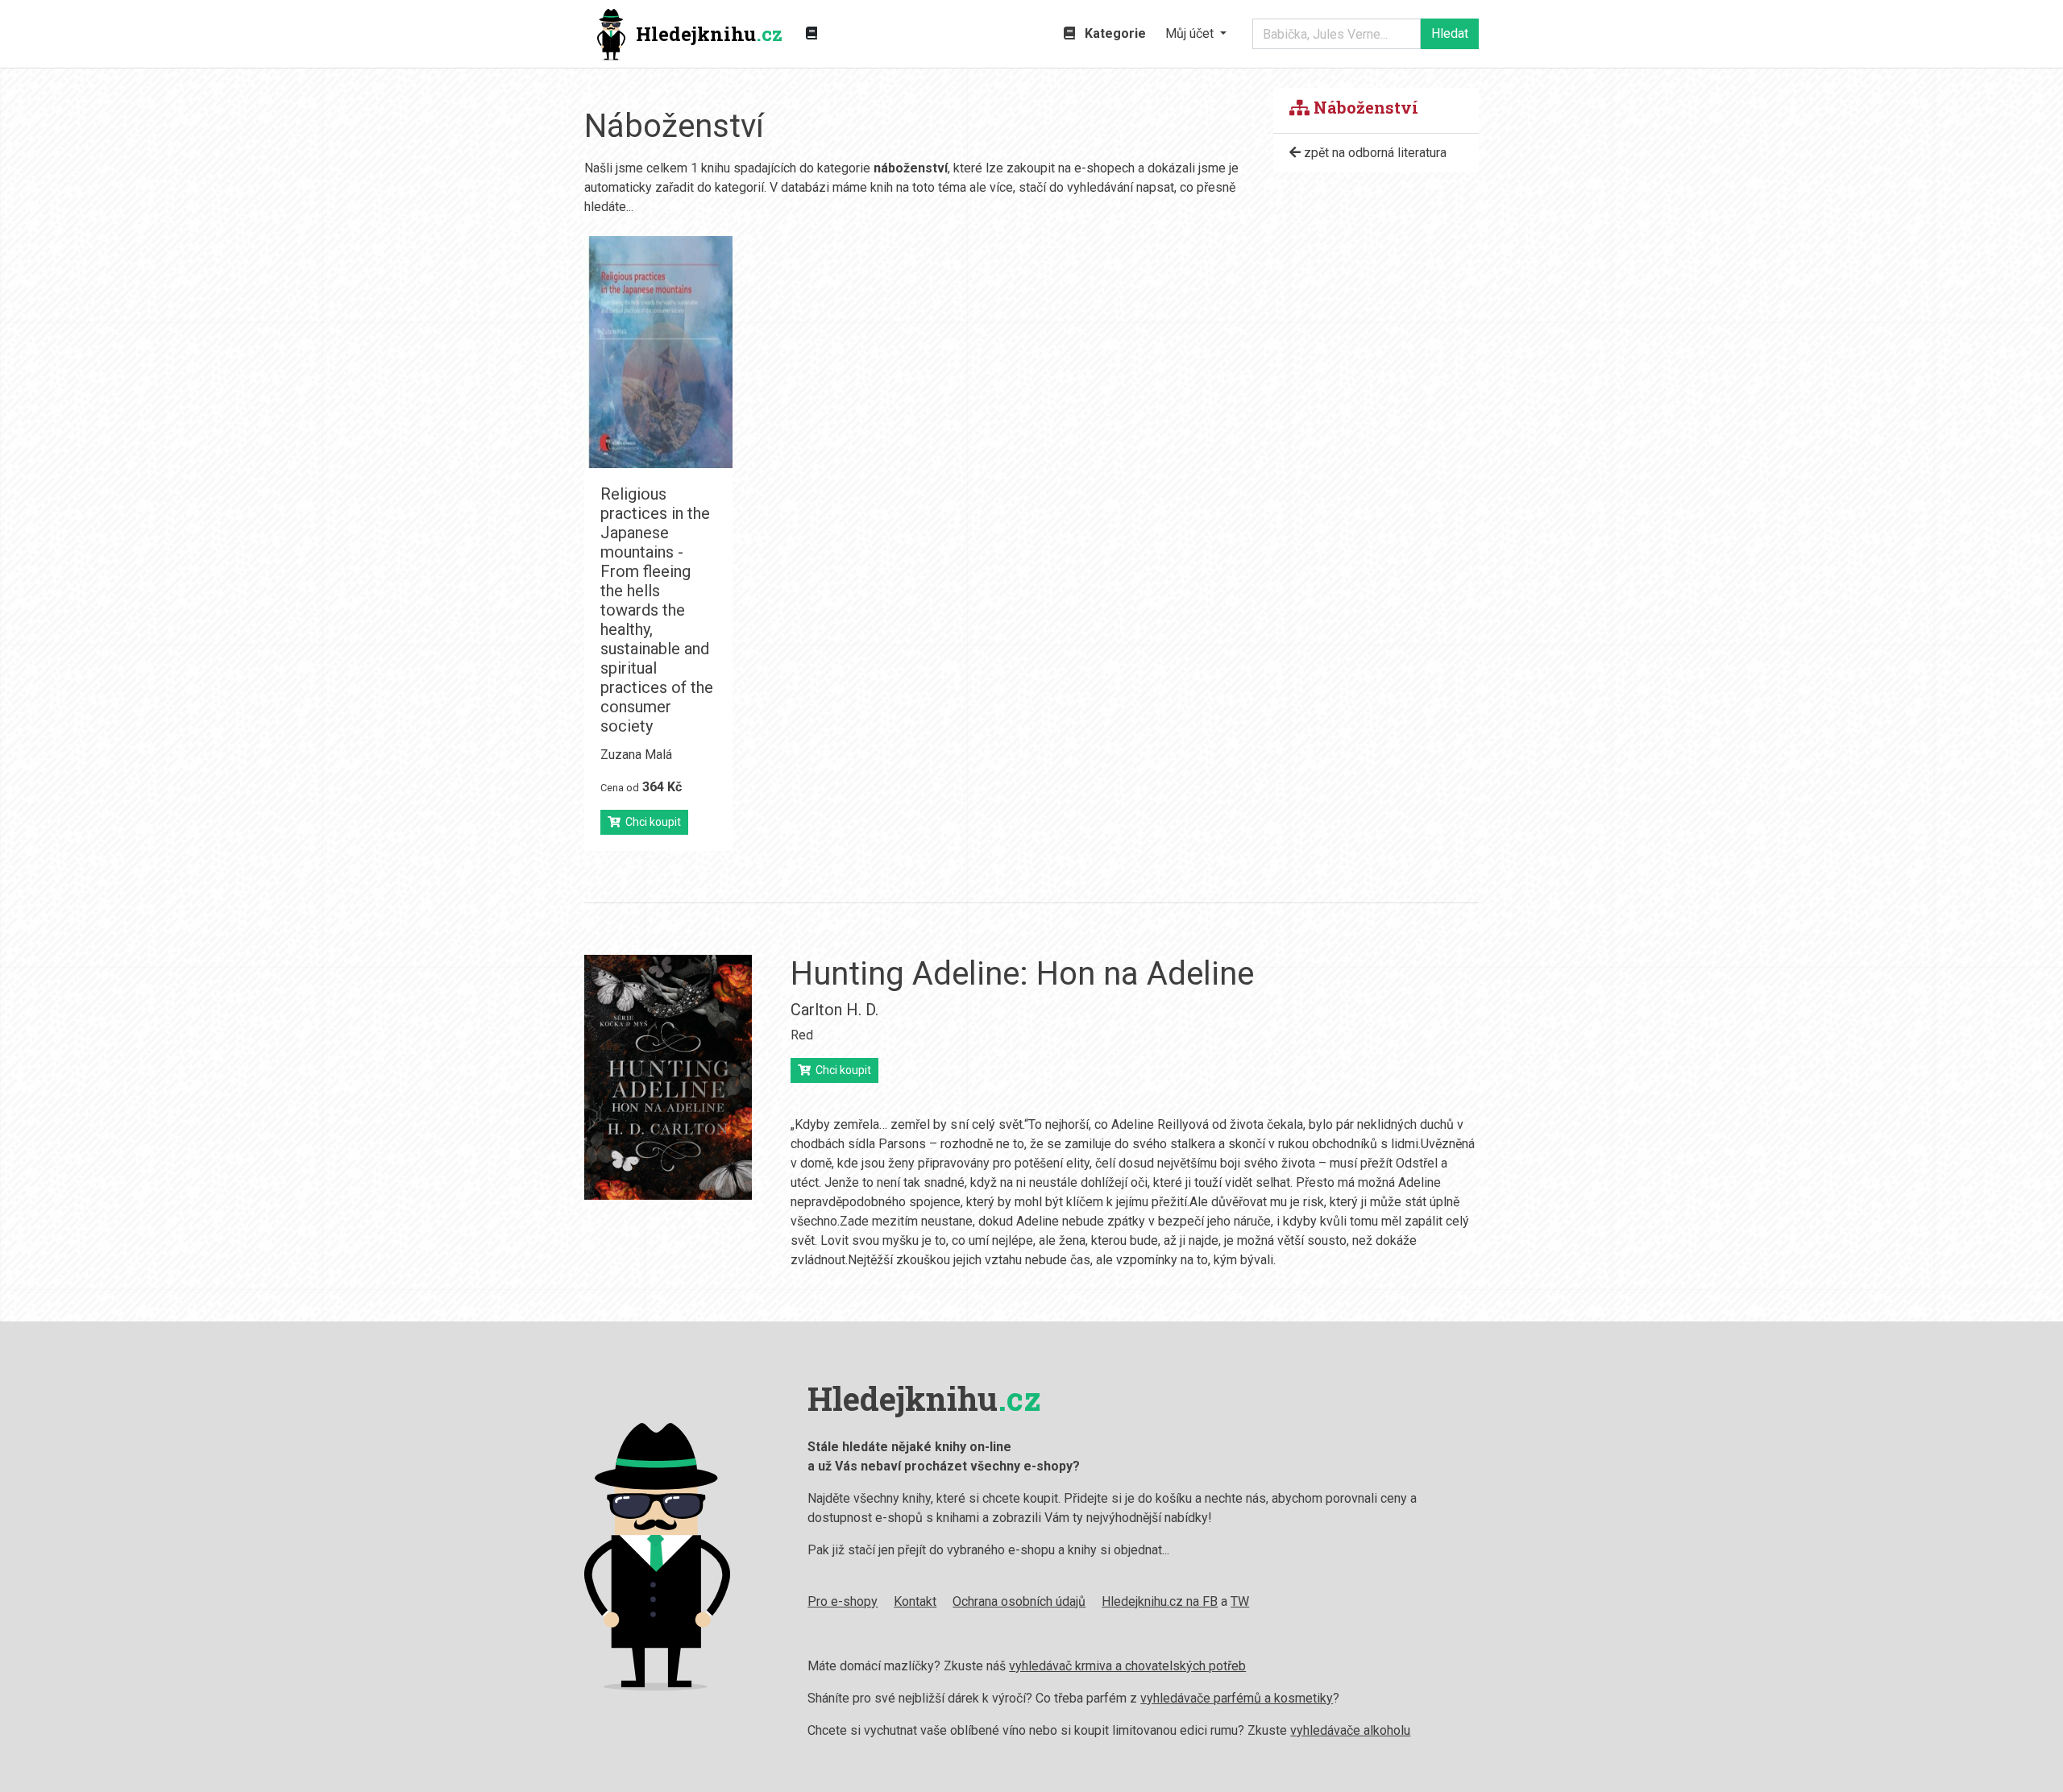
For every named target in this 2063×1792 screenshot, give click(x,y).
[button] (1196, 34)
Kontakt (915, 1601)
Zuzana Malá (636, 755)
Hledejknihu (709, 34)
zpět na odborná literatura (1374, 153)
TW (1240, 1601)
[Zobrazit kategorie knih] (812, 34)
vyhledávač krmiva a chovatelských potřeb (1127, 1666)
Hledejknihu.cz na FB (1160, 1601)
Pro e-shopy (843, 1601)
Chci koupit (651, 822)
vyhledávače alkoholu (1350, 1730)
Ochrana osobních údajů (1019, 1601)
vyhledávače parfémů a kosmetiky (1237, 1698)
